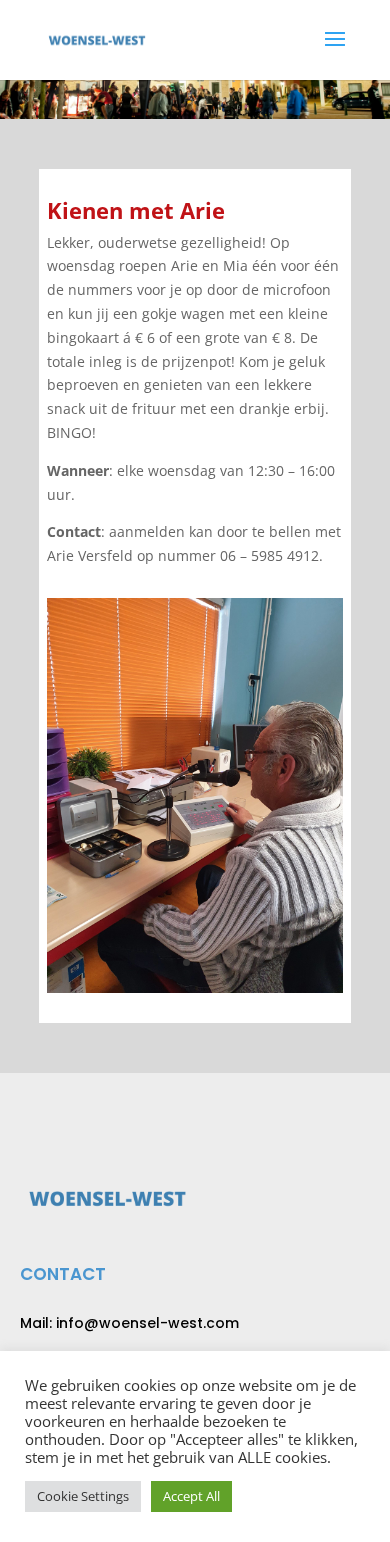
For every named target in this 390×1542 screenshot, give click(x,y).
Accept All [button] (191, 1496)
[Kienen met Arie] (195, 987)
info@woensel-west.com (147, 1323)
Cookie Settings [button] (83, 1496)
